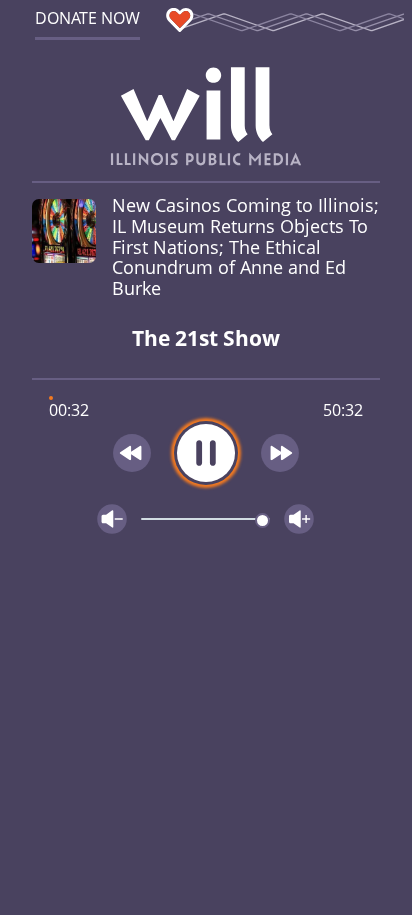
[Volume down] (112, 519)
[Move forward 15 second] (281, 453)
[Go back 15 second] (132, 453)
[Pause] (206, 453)
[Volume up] (299, 519)
